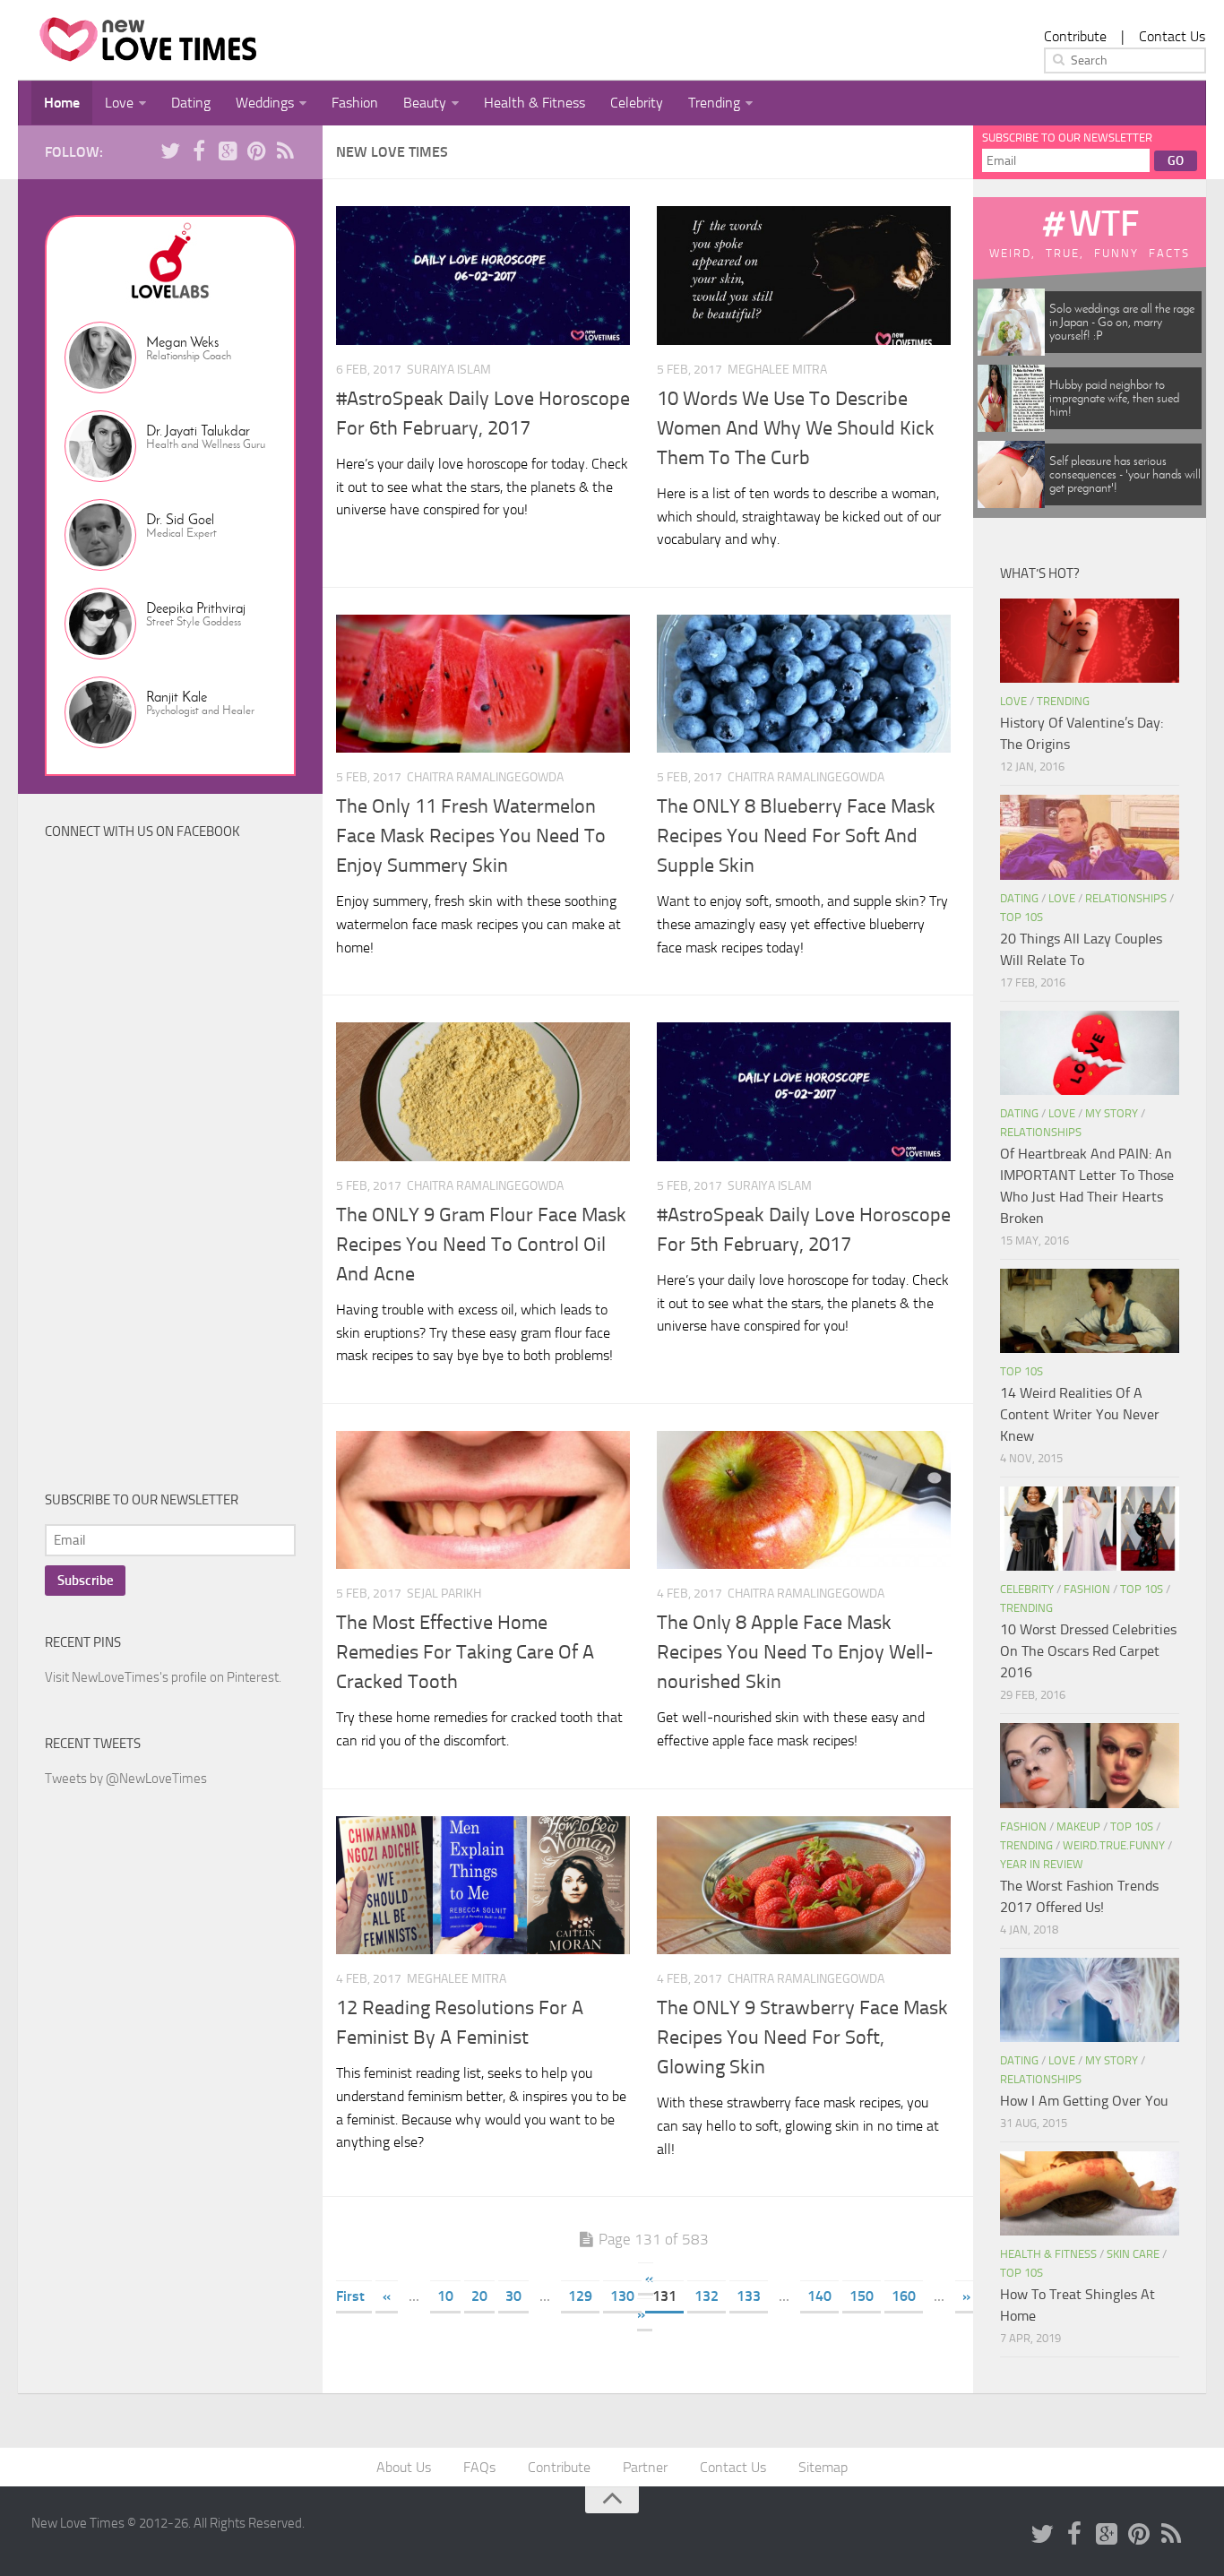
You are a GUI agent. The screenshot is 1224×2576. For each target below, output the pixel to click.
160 (904, 2296)
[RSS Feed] (285, 151)
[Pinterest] (256, 151)
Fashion (355, 103)
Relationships (1126, 898)
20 (479, 2296)
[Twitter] (170, 151)
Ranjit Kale (177, 697)
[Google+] (228, 151)
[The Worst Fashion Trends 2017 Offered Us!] (1090, 1765)
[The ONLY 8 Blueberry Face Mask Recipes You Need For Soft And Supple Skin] (804, 684)
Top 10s (1021, 917)
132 (707, 2296)
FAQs (479, 2467)
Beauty (425, 103)
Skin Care (1133, 2254)
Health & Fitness (534, 103)
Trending (714, 103)
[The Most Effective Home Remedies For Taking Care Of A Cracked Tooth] (483, 1500)
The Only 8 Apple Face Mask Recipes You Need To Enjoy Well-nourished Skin (795, 1652)
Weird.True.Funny (1114, 1845)
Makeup (1078, 1826)
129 (580, 2296)
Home (62, 103)
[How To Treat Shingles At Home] (1090, 2193)
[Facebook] (199, 151)
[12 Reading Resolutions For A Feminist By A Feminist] (483, 1886)
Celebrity (637, 103)
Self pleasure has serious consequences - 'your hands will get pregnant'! (1125, 474)
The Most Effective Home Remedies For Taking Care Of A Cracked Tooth (465, 1652)
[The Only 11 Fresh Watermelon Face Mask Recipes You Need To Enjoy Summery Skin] (483, 684)
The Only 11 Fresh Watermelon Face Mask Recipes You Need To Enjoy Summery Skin (471, 836)
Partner (645, 2467)
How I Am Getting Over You (1084, 2101)
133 (749, 2296)
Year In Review (1042, 1864)
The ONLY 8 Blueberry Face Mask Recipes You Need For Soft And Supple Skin (796, 836)
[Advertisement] (179, 1169)
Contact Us (1172, 36)
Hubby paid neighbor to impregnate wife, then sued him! (1114, 398)
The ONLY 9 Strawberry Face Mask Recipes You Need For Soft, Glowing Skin (802, 2038)
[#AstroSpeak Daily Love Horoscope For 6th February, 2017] (483, 276)
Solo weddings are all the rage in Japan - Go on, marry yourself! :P (1122, 322)
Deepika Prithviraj (196, 608)
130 (622, 2296)
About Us (404, 2467)
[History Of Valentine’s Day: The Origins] (1090, 641)
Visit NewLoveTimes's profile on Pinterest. (163, 1677)
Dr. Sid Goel (180, 519)
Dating (191, 103)
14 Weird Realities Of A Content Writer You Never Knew (1080, 1414)
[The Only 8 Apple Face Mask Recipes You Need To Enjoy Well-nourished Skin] (804, 1500)
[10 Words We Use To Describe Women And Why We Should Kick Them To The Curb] (804, 276)
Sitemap (823, 2467)
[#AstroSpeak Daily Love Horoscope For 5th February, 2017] (804, 1092)
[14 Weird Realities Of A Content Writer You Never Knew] (1090, 1311)
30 (513, 2296)
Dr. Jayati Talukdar (198, 431)
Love (119, 103)
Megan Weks (182, 342)
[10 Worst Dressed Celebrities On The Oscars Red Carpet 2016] (1090, 1529)
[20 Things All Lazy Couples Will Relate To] (1090, 837)
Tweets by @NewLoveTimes (126, 1779)
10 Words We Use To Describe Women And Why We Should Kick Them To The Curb (796, 428)
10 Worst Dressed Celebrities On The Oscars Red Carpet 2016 (1088, 1651)
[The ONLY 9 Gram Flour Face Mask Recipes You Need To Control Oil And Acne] (483, 1092)
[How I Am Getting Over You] (1090, 2000)
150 (862, 2296)
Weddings (265, 103)
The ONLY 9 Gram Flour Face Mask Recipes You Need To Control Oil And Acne (481, 1245)
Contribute (1075, 36)
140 (819, 2296)
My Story (1112, 1113)
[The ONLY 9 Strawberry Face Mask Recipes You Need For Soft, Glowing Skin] (804, 1886)
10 (445, 2296)
